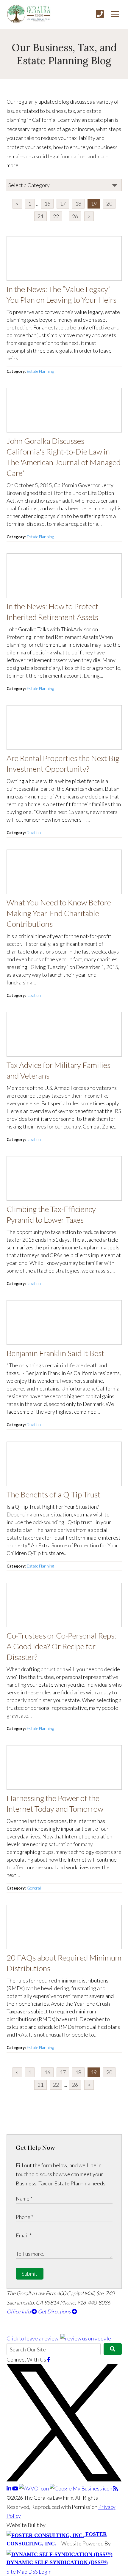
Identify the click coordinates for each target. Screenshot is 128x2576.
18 (78, 203)
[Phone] (100, 14)
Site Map (17, 2572)
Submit (30, 2274)
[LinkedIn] (9, 2488)
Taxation (34, 833)
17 (63, 203)
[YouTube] (16, 2488)
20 (109, 203)
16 (47, 203)
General (34, 1888)
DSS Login (40, 2572)
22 (56, 216)
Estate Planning (40, 371)
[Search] (113, 2349)
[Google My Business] (81, 2488)
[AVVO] (34, 2488)
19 (94, 203)
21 (40, 216)
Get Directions (55, 2311)
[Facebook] (49, 2359)
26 (75, 216)
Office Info (19, 2311)
